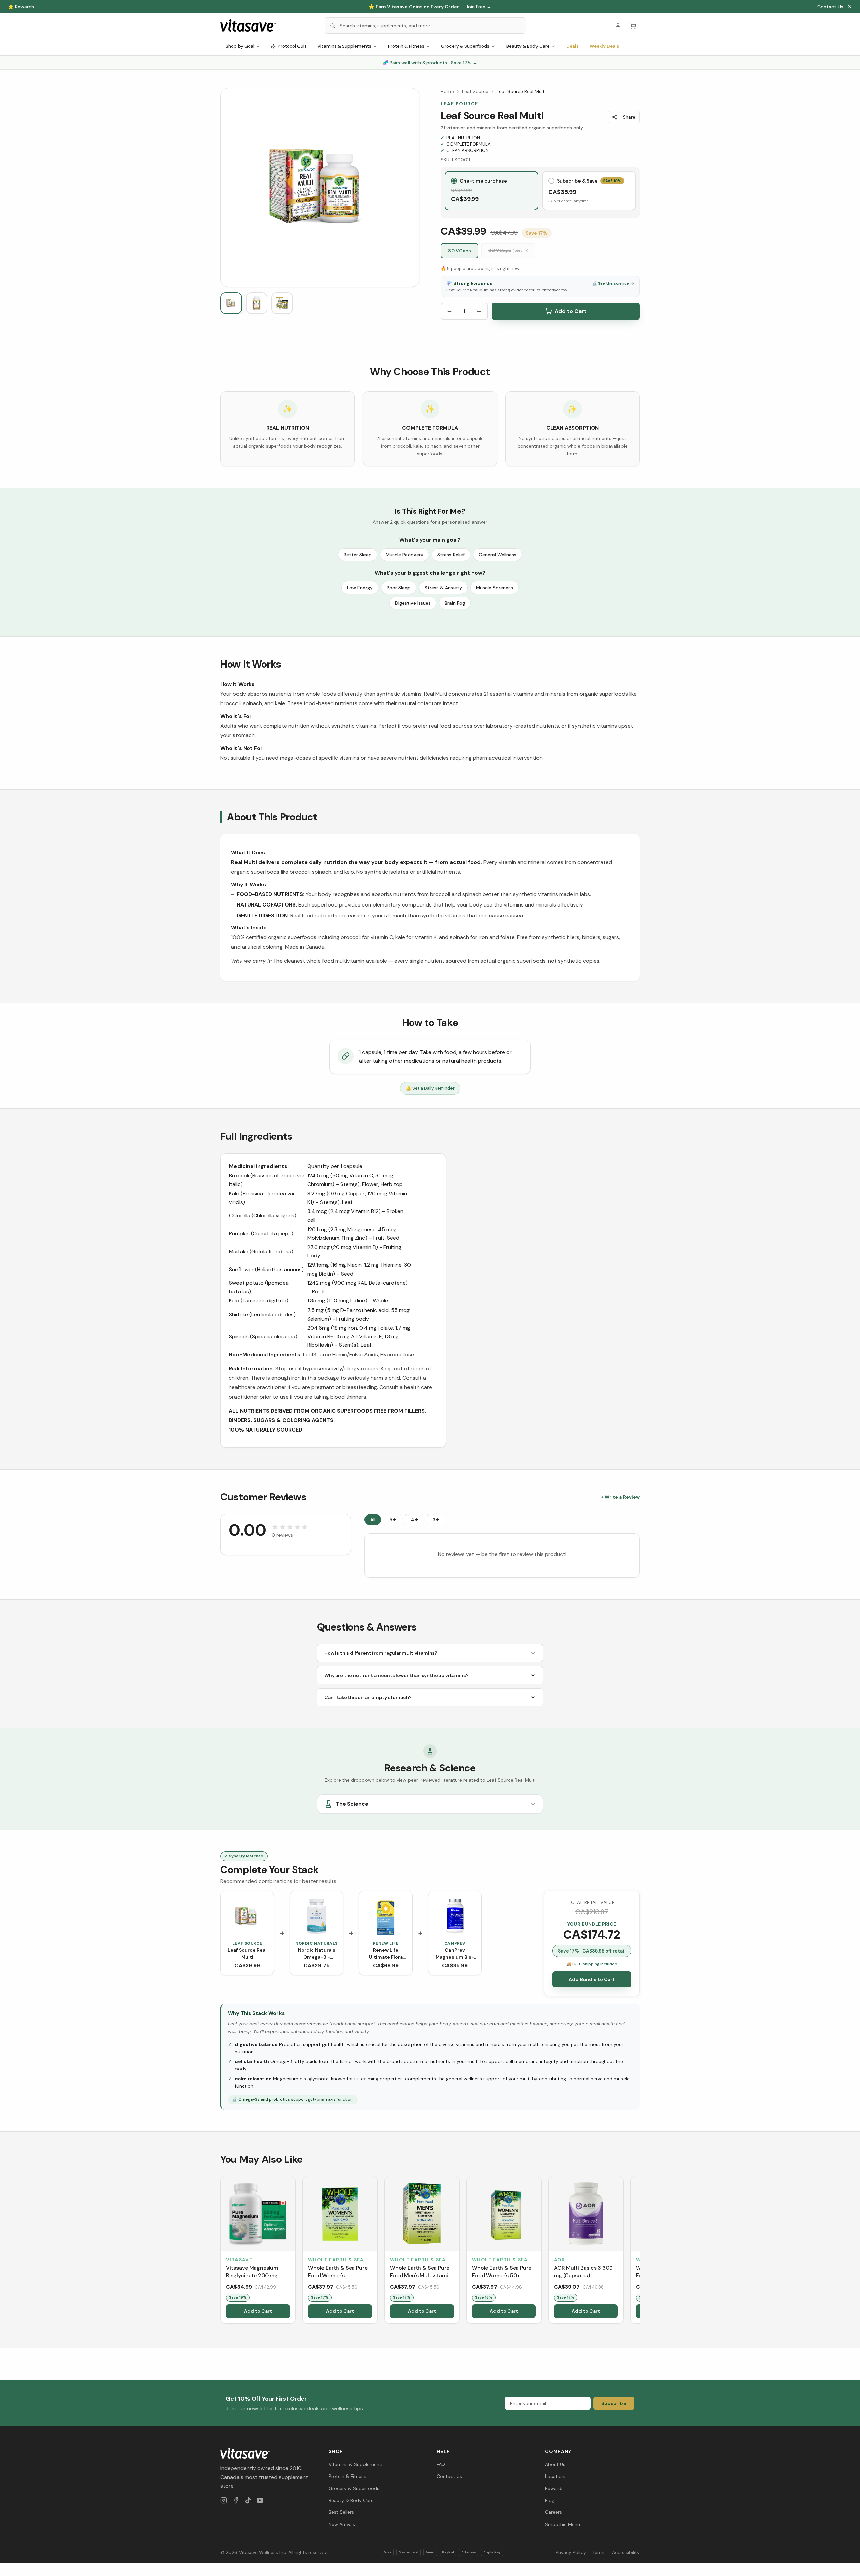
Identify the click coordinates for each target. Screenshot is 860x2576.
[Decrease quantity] (449, 311)
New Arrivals (342, 2524)
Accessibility (626, 2552)
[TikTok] (248, 2500)
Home (447, 91)
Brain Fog (455, 603)
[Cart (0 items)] (633, 26)
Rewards (554, 2488)
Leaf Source (475, 91)
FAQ (441, 2464)
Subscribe (614, 2403)
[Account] (618, 26)
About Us (555, 2464)
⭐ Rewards (21, 7)
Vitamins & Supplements (344, 46)
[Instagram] (224, 2500)
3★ (436, 1520)
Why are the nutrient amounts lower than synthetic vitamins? (396, 1675)
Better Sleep (358, 555)
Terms (599, 2552)
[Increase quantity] (479, 311)
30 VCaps (460, 251)
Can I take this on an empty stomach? (368, 1697)
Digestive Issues (413, 603)
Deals (573, 46)
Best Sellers (341, 2512)
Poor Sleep (399, 588)
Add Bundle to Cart (592, 1979)
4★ (415, 1520)
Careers (553, 2512)
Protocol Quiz (292, 46)
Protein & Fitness (406, 46)
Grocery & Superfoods (465, 46)
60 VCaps (508, 250)
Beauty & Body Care (528, 46)
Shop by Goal (240, 46)
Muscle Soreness (494, 588)
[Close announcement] (850, 7)
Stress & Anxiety (443, 588)
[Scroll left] (221, 2251)
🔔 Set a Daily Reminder (430, 1088)
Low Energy (360, 588)
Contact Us (830, 7)
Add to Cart (571, 311)
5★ (393, 1520)
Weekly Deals (604, 46)
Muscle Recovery (404, 555)
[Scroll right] (639, 2251)
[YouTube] (260, 2500)
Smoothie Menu (563, 2524)
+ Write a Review (620, 1497)
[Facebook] (236, 2500)
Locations (556, 2476)
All (373, 1520)
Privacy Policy (571, 2552)
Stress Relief (451, 555)
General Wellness (498, 555)
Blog (550, 2500)
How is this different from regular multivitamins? (381, 1653)
